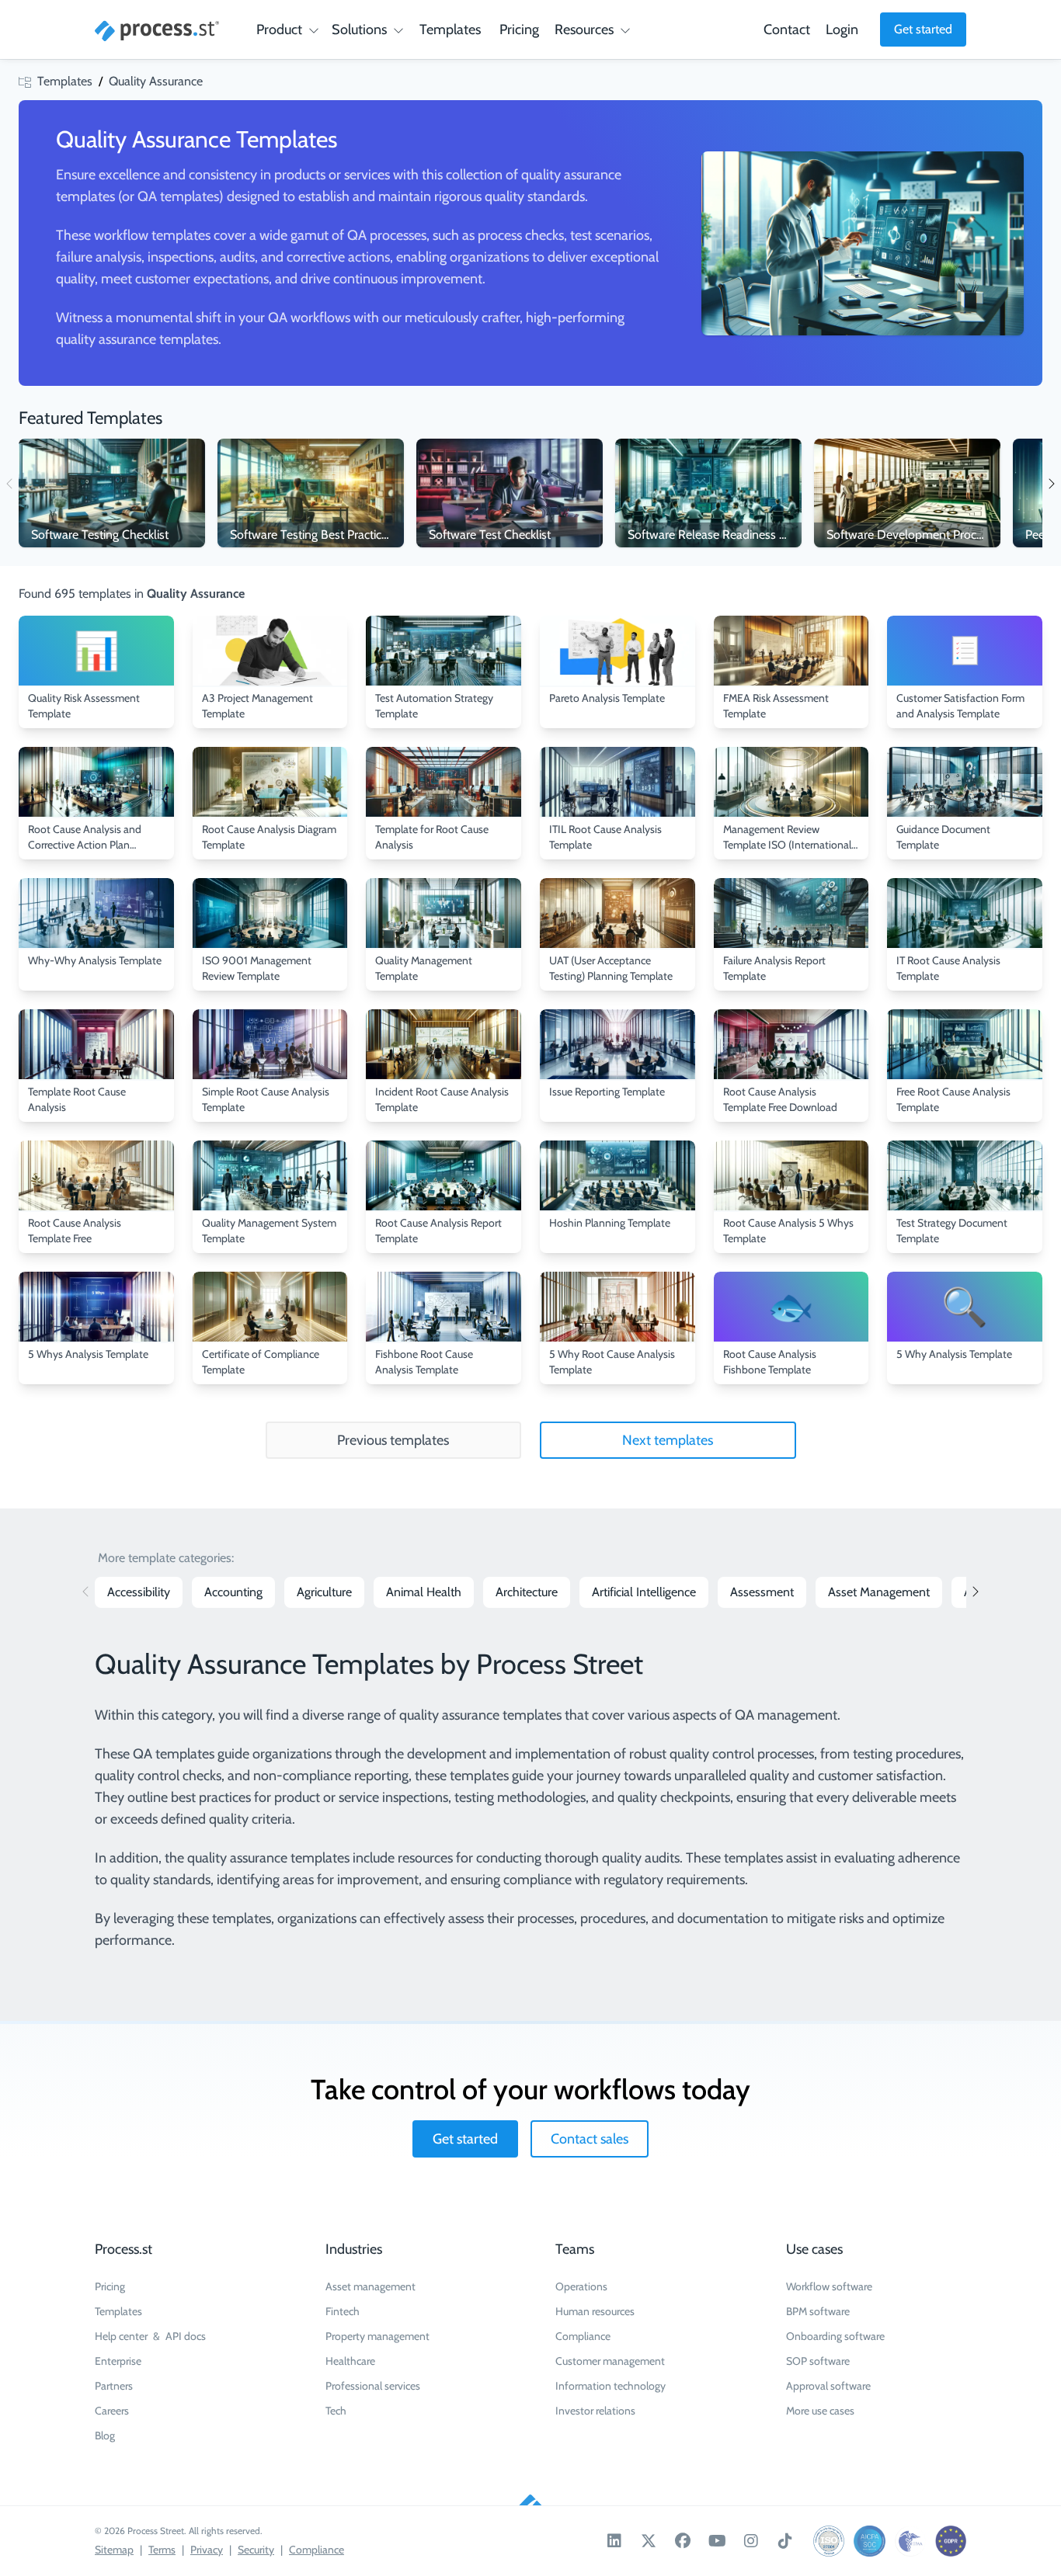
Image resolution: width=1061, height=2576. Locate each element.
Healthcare (350, 2361)
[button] (1051, 483)
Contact (787, 30)
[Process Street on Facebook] (683, 2541)
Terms (162, 2550)
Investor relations (595, 2411)
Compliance (583, 2336)
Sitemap (114, 2550)
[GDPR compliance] (951, 2541)
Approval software (828, 2386)
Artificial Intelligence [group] (644, 1592)
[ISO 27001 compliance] (829, 2541)
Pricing (519, 30)
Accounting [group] (233, 1592)
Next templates (668, 1440)
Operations (581, 2286)
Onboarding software (835, 2336)
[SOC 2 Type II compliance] (869, 2541)
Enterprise (118, 2361)
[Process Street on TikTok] (785, 2541)
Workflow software (829, 2286)
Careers (112, 2411)
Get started (923, 29)
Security (256, 2550)
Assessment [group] (762, 1592)
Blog (105, 2435)
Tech (336, 2411)
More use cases (820, 2411)
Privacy (207, 2550)
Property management (377, 2336)
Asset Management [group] (879, 1592)
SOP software (818, 2361)
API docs (186, 2336)
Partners (114, 2386)
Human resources (595, 2311)
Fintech (343, 2311)
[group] (112, 493)
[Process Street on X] (649, 2541)
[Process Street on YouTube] (717, 2541)
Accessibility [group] (139, 1592)
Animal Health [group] (424, 1592)
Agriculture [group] (324, 1592)
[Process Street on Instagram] (751, 2541)
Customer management (610, 2361)
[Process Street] (157, 31)
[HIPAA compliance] (910, 2541)
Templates (450, 30)
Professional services (373, 2386)
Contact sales (590, 2139)
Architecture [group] (527, 1592)
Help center (121, 2336)
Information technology (611, 2386)
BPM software (818, 2311)
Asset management (370, 2286)
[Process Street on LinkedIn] (614, 2541)
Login (842, 30)
